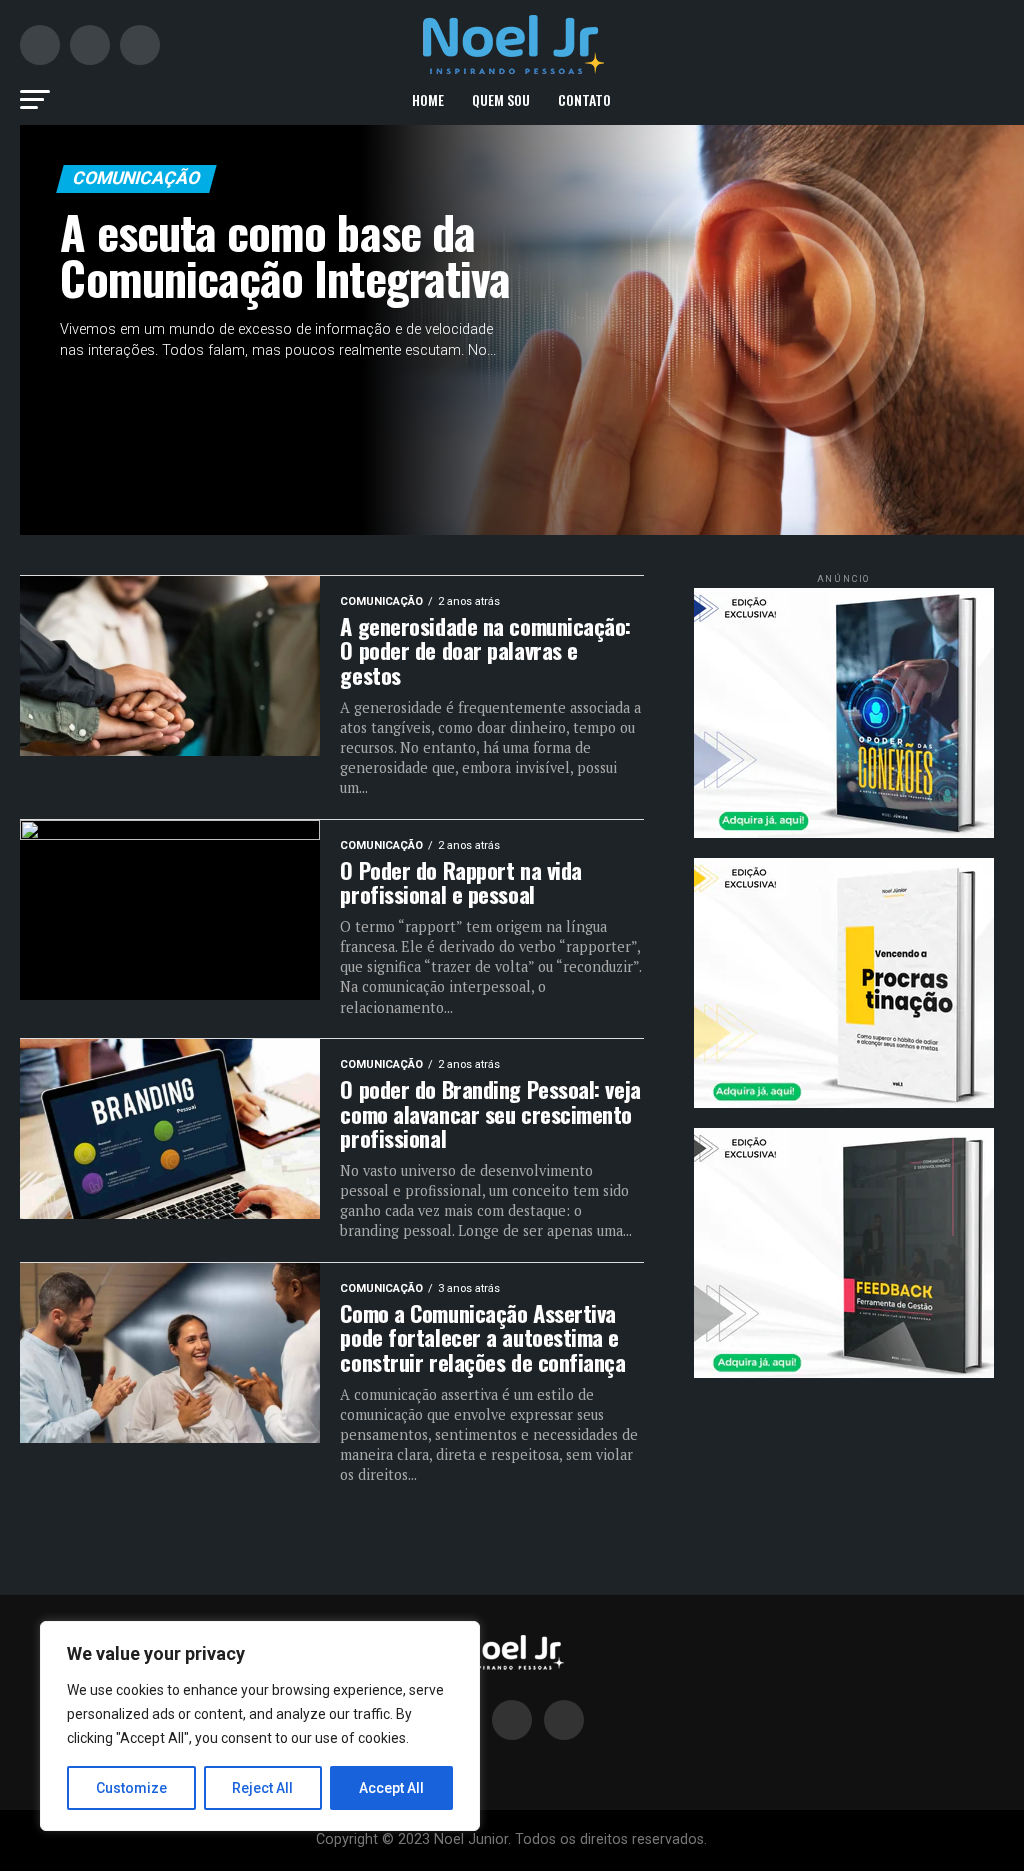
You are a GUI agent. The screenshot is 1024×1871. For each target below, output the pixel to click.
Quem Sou (501, 99)
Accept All (391, 1788)
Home (428, 99)
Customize (131, 1788)
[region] (260, 1726)
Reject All (262, 1788)
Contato (584, 99)
